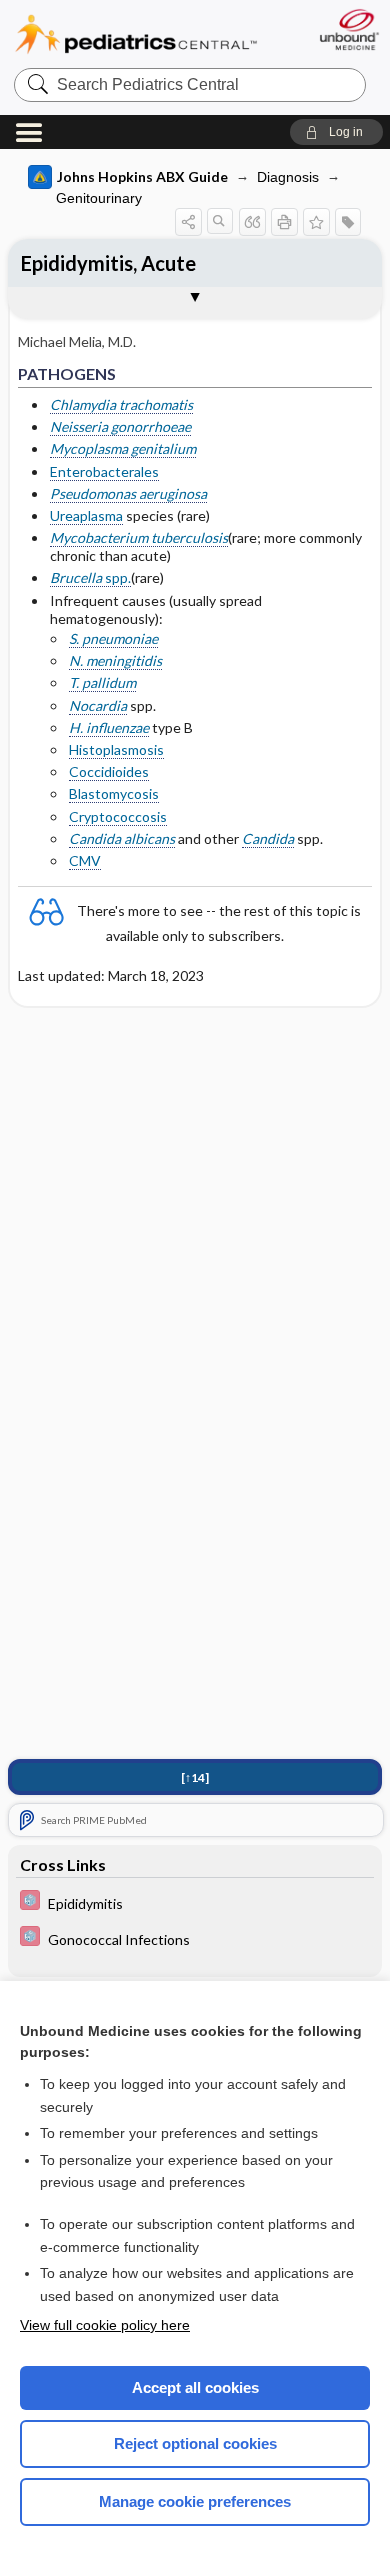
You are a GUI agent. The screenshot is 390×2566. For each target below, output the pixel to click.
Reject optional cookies (195, 2443)
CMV (85, 860)
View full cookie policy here (105, 2325)
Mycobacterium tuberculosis (139, 537)
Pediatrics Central (136, 34)
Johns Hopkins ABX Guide (142, 176)
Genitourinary (99, 198)
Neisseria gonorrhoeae (120, 426)
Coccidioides (109, 771)
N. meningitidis (115, 660)
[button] (336, 132)
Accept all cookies (195, 2387)
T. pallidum (102, 682)
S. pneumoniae (113, 638)
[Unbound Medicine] (348, 29)
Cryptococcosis (118, 816)
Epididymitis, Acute (108, 263)
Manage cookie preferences (195, 2501)
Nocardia (98, 705)
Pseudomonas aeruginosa (128, 493)
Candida (268, 838)
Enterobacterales (104, 471)
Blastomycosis (114, 793)
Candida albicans (122, 838)
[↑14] (195, 1777)
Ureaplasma (86, 515)
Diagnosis (288, 177)
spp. (90, 577)
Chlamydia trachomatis (121, 404)
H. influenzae (109, 727)
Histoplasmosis (116, 749)
